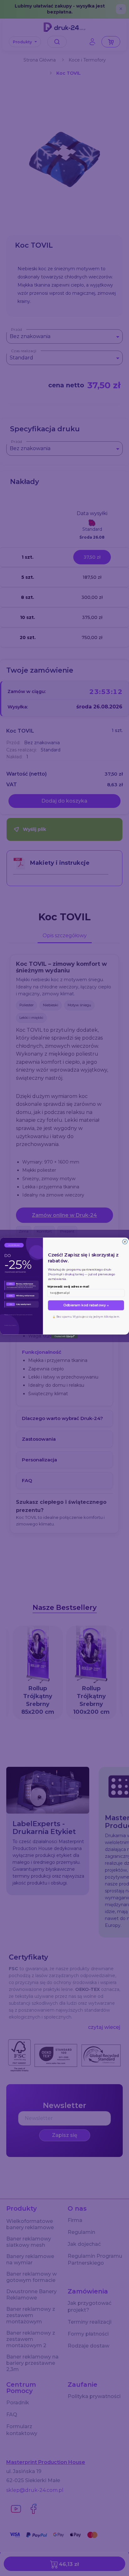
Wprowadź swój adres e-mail (68, 1287)
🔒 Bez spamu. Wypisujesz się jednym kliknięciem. (86, 1317)
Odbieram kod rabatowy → (86, 1305)
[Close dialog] (125, 1242)
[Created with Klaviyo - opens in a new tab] (65, 1337)
